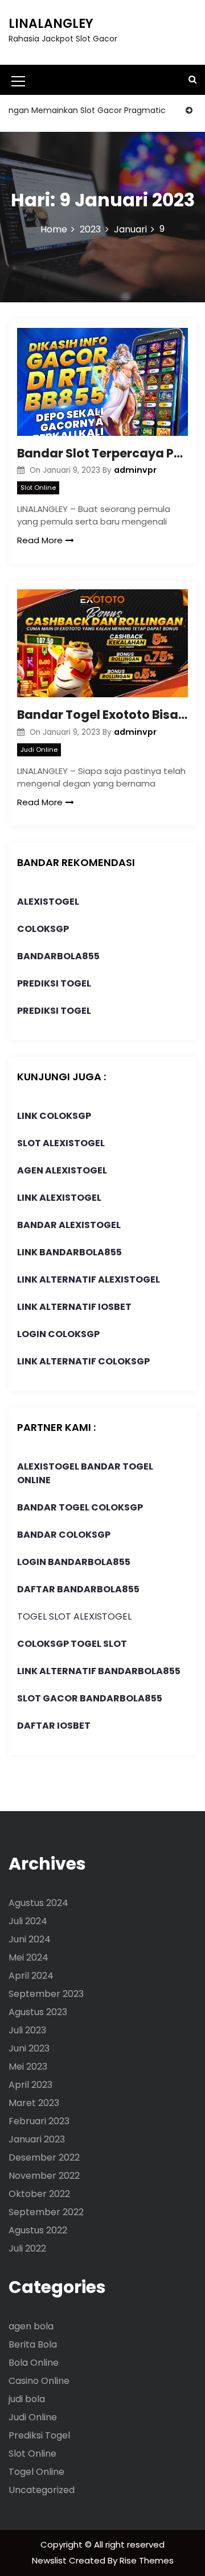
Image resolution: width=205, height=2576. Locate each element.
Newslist (50, 2560)
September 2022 (46, 2212)
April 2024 (31, 1976)
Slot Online (38, 488)
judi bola (27, 2399)
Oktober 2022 (39, 2194)
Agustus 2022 (38, 2230)
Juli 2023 (27, 2030)
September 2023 (46, 1994)
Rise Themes (147, 2560)
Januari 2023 (37, 2139)
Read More (40, 540)
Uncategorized (42, 2490)
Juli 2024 (28, 1921)
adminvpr (135, 470)
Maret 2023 (34, 2103)
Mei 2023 (28, 2067)
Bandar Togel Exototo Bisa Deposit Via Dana (102, 715)
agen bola (31, 2326)
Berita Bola (33, 2344)
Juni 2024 (30, 1939)
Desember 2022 (44, 2157)
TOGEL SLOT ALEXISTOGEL (74, 1616)
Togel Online (36, 2472)
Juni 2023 (29, 2048)
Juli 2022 (27, 2248)
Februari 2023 (39, 2121)
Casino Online (39, 2381)
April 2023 (30, 2085)
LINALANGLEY (51, 24)
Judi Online (39, 750)
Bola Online (34, 2363)
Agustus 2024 (38, 1903)
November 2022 (44, 2176)
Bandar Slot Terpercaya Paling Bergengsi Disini (102, 453)
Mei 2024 (28, 1957)
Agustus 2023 (38, 2012)
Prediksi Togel (39, 2435)
